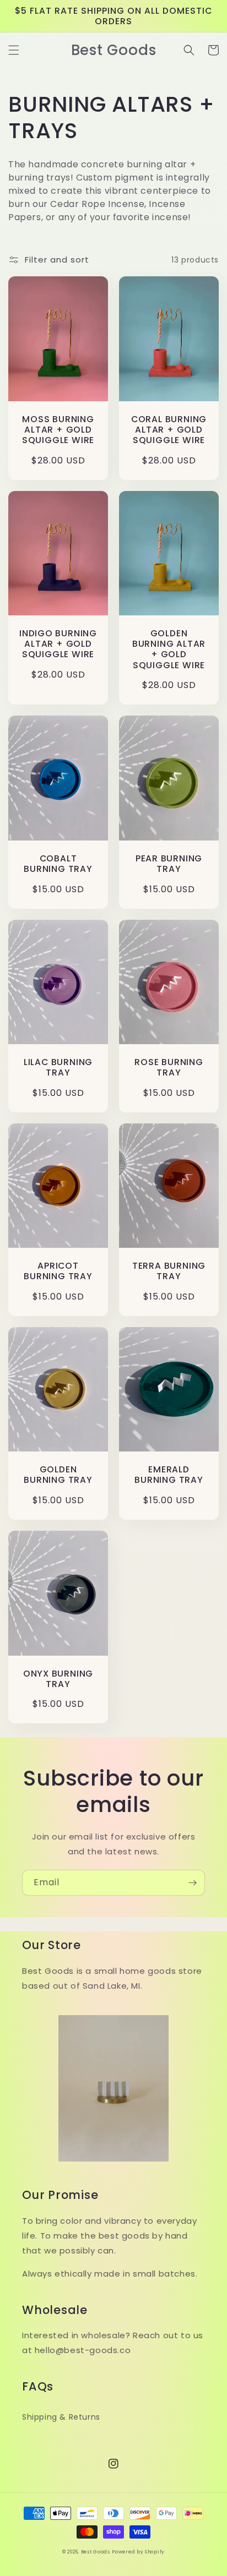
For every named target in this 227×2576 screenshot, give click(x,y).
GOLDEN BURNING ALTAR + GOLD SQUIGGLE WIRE (169, 649)
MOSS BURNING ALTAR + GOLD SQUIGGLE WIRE (58, 430)
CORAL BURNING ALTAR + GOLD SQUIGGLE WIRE (169, 430)
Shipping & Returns (61, 2417)
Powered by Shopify (138, 2552)
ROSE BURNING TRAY (169, 1067)
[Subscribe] (192, 1883)
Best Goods (96, 2552)
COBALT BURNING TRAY (58, 864)
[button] (14, 50)
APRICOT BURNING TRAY (58, 1271)
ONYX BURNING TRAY (58, 1679)
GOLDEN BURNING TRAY (58, 1475)
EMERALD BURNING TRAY (169, 1475)
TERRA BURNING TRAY (169, 1271)
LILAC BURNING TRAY (58, 1067)
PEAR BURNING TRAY (169, 864)
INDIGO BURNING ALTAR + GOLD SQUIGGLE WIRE (58, 644)
